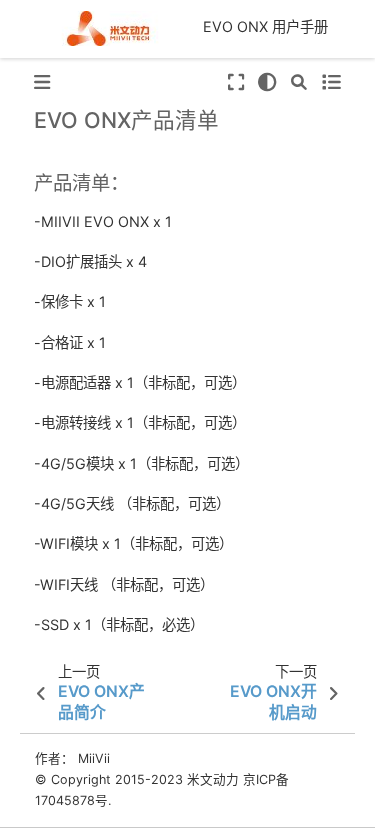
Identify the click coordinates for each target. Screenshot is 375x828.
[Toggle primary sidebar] (42, 83)
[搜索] (299, 83)
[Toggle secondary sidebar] (330, 83)
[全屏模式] (235, 83)
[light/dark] (267, 83)
